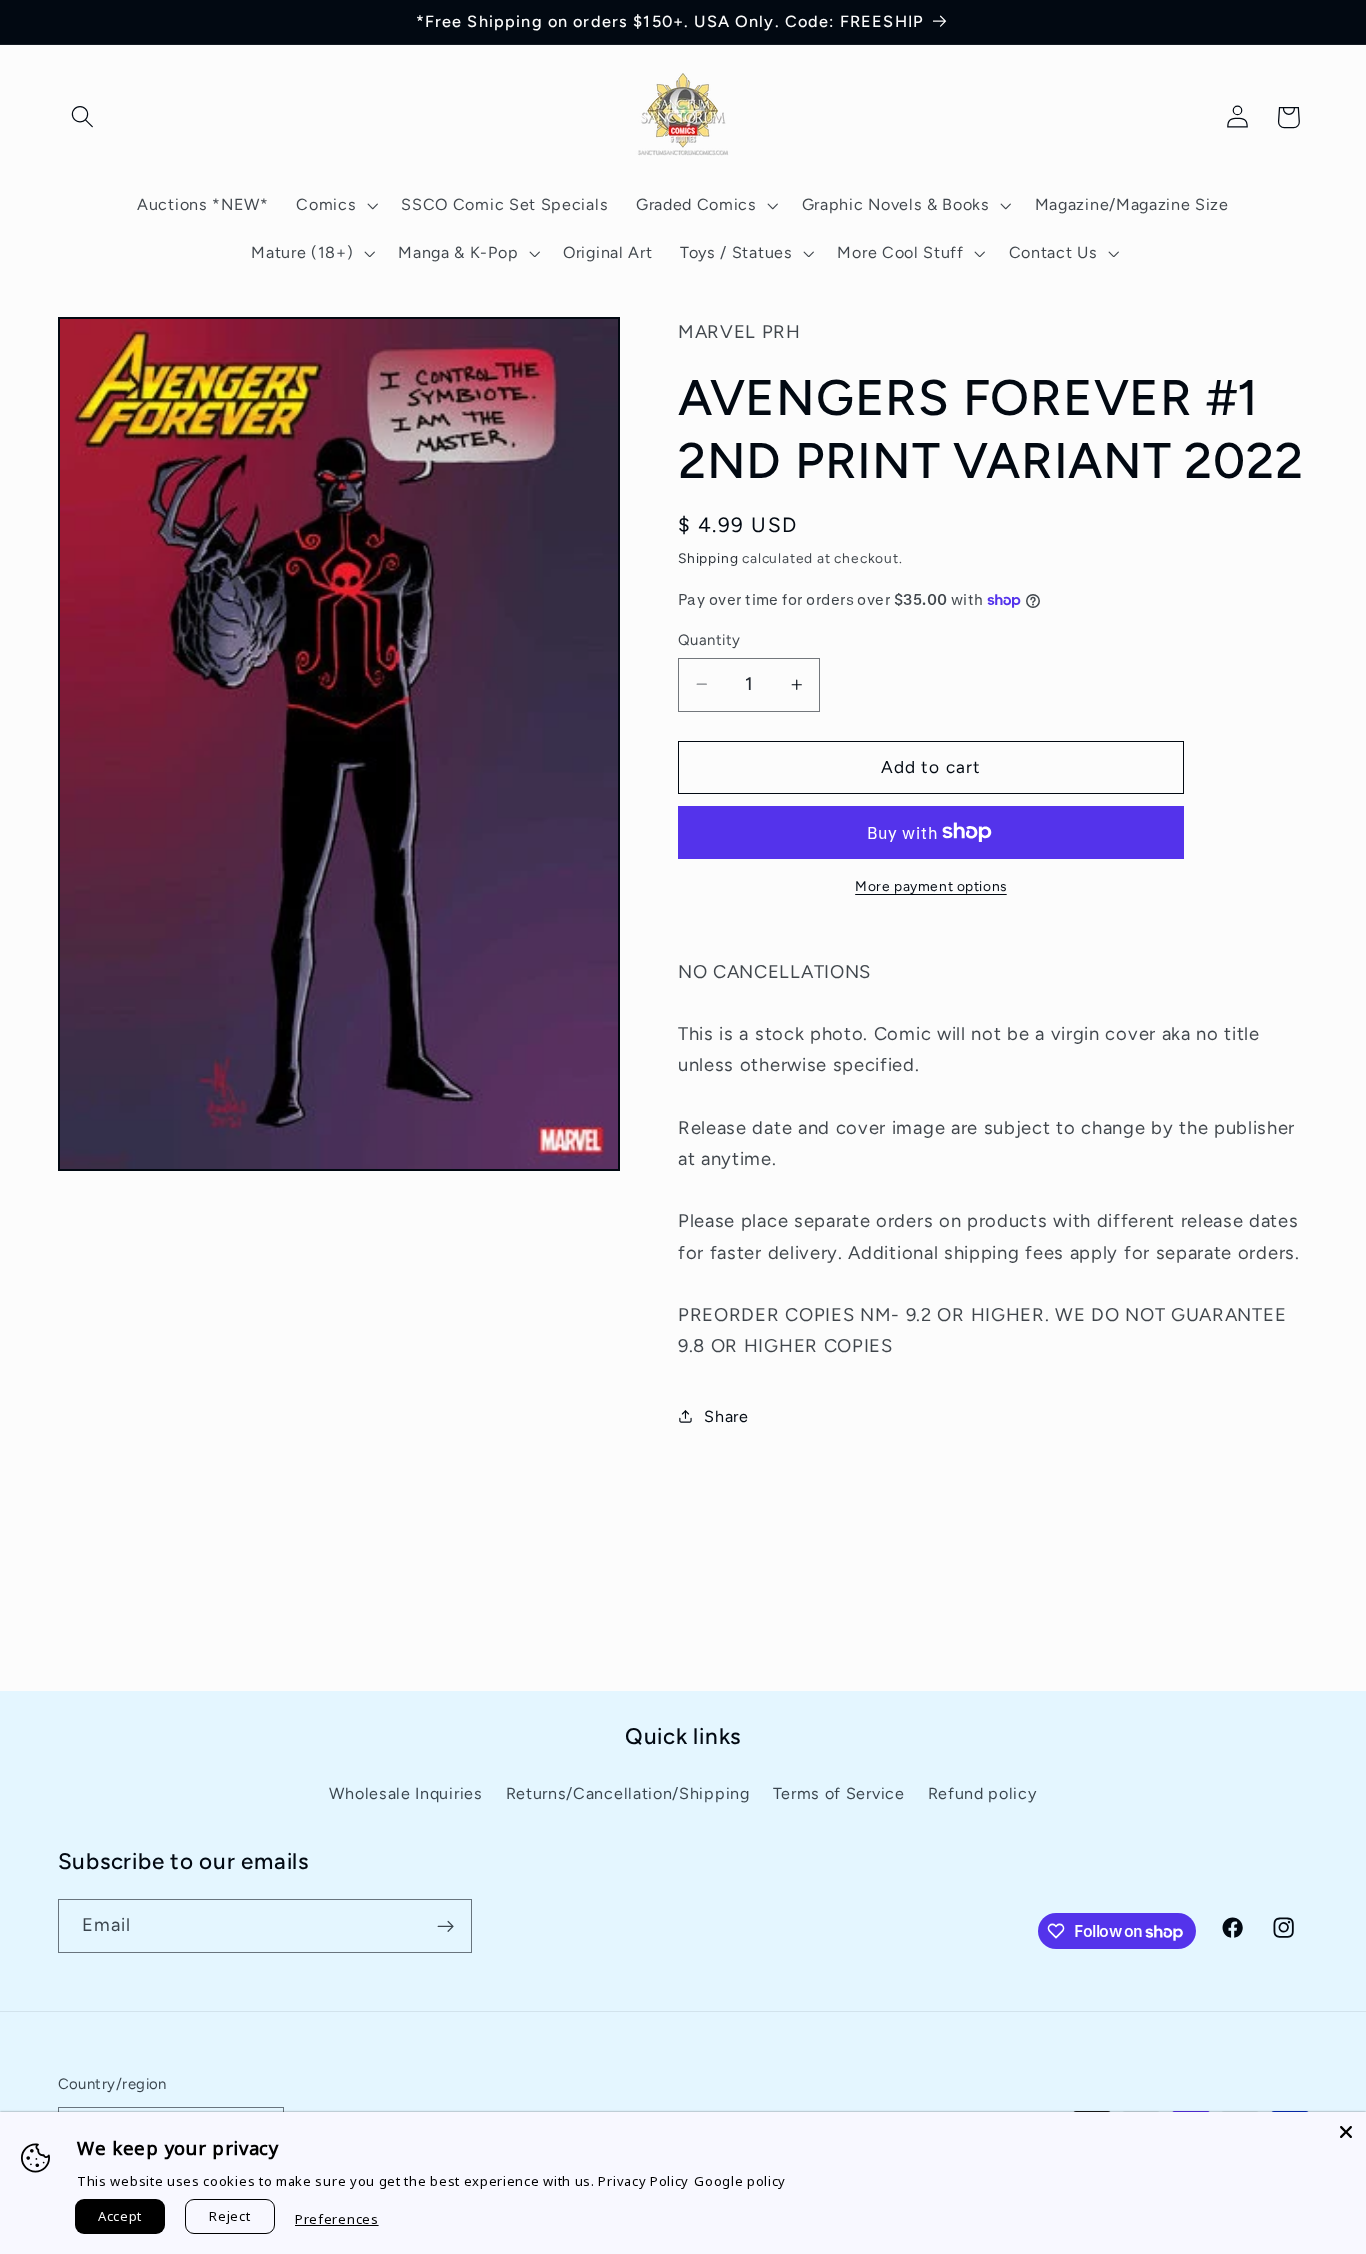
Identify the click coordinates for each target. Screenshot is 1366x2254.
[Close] (1346, 2132)
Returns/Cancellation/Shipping (628, 1793)
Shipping (708, 558)
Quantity (709, 639)
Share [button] (726, 1416)
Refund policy (982, 1793)
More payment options (931, 886)
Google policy (740, 2181)
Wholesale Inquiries (405, 1793)
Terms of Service (839, 1793)
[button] (83, 117)
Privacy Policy (643, 2181)
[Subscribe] (445, 1927)
